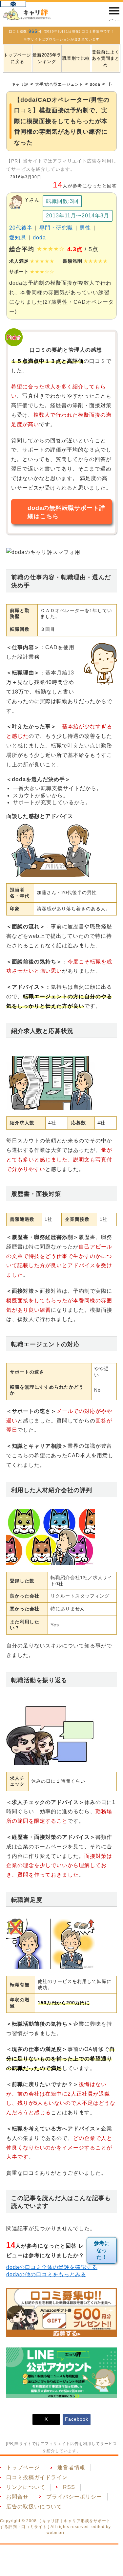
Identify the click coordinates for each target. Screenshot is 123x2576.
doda (39, 238)
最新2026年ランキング (47, 58)
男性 (85, 228)
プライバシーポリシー (74, 2497)
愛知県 (18, 238)
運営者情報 (71, 2467)
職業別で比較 (76, 58)
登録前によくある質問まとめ (106, 58)
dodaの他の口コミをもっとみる (46, 2274)
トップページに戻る (17, 58)
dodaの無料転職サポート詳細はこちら (66, 512)
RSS (69, 2487)
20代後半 (21, 228)
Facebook (77, 2419)
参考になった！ (102, 2250)
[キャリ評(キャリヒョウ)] (28, 14)
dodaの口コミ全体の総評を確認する (52, 2267)
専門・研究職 (56, 228)
